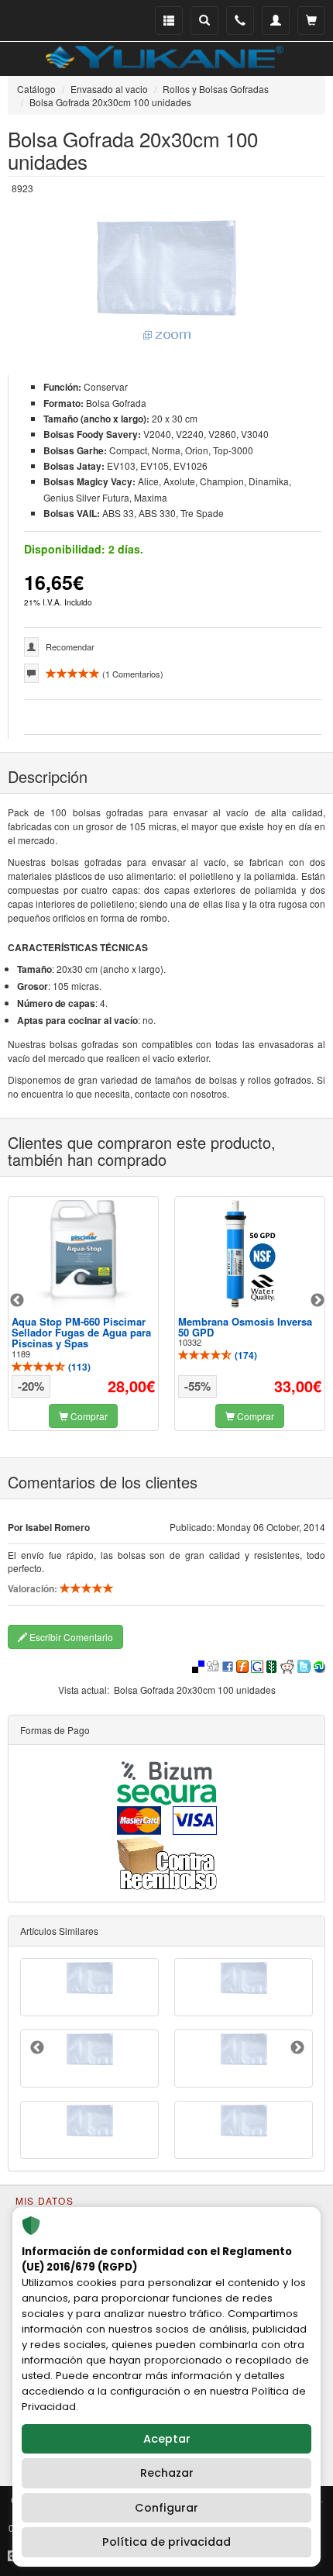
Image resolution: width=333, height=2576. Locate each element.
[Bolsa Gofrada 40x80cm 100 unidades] (244, 2049)
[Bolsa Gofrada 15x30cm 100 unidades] (244, 2121)
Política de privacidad (166, 2542)
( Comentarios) (132, 674)
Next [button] (318, 1301)
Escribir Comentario (70, 1637)
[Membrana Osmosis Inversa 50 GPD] (250, 1254)
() (78, 1367)
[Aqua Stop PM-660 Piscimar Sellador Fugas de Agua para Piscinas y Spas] (84, 1254)
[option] (83, 1314)
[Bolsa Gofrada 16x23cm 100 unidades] (89, 2121)
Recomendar (70, 647)
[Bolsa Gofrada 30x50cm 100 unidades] (89, 2049)
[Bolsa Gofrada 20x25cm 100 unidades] (244, 1978)
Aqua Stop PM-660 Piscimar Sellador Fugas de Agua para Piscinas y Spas (81, 1333)
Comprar (88, 1416)
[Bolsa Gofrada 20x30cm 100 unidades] (166, 281)
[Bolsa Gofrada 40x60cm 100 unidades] (89, 1978)
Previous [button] (17, 1301)
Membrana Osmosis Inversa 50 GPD (245, 1327)
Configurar (166, 2508)
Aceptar (167, 2439)
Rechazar (167, 2473)
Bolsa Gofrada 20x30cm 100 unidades (195, 1690)
